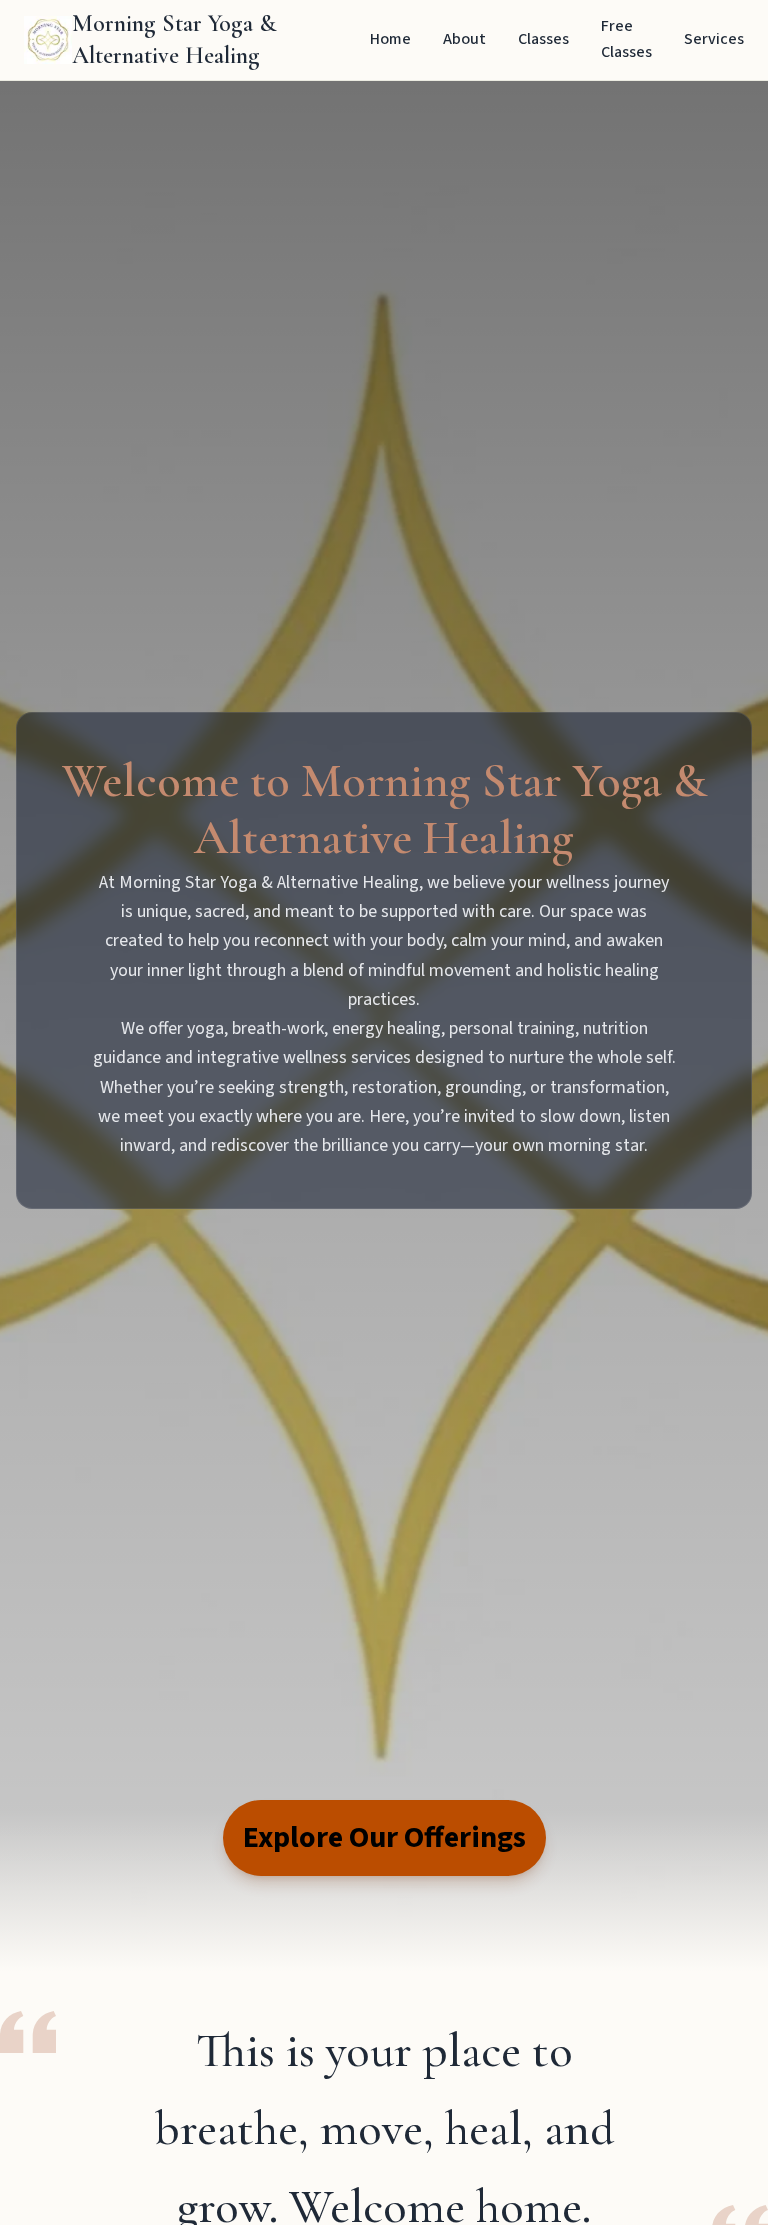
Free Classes (626, 39)
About (464, 39)
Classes (543, 39)
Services (714, 39)
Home (390, 39)
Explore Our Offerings (384, 1837)
